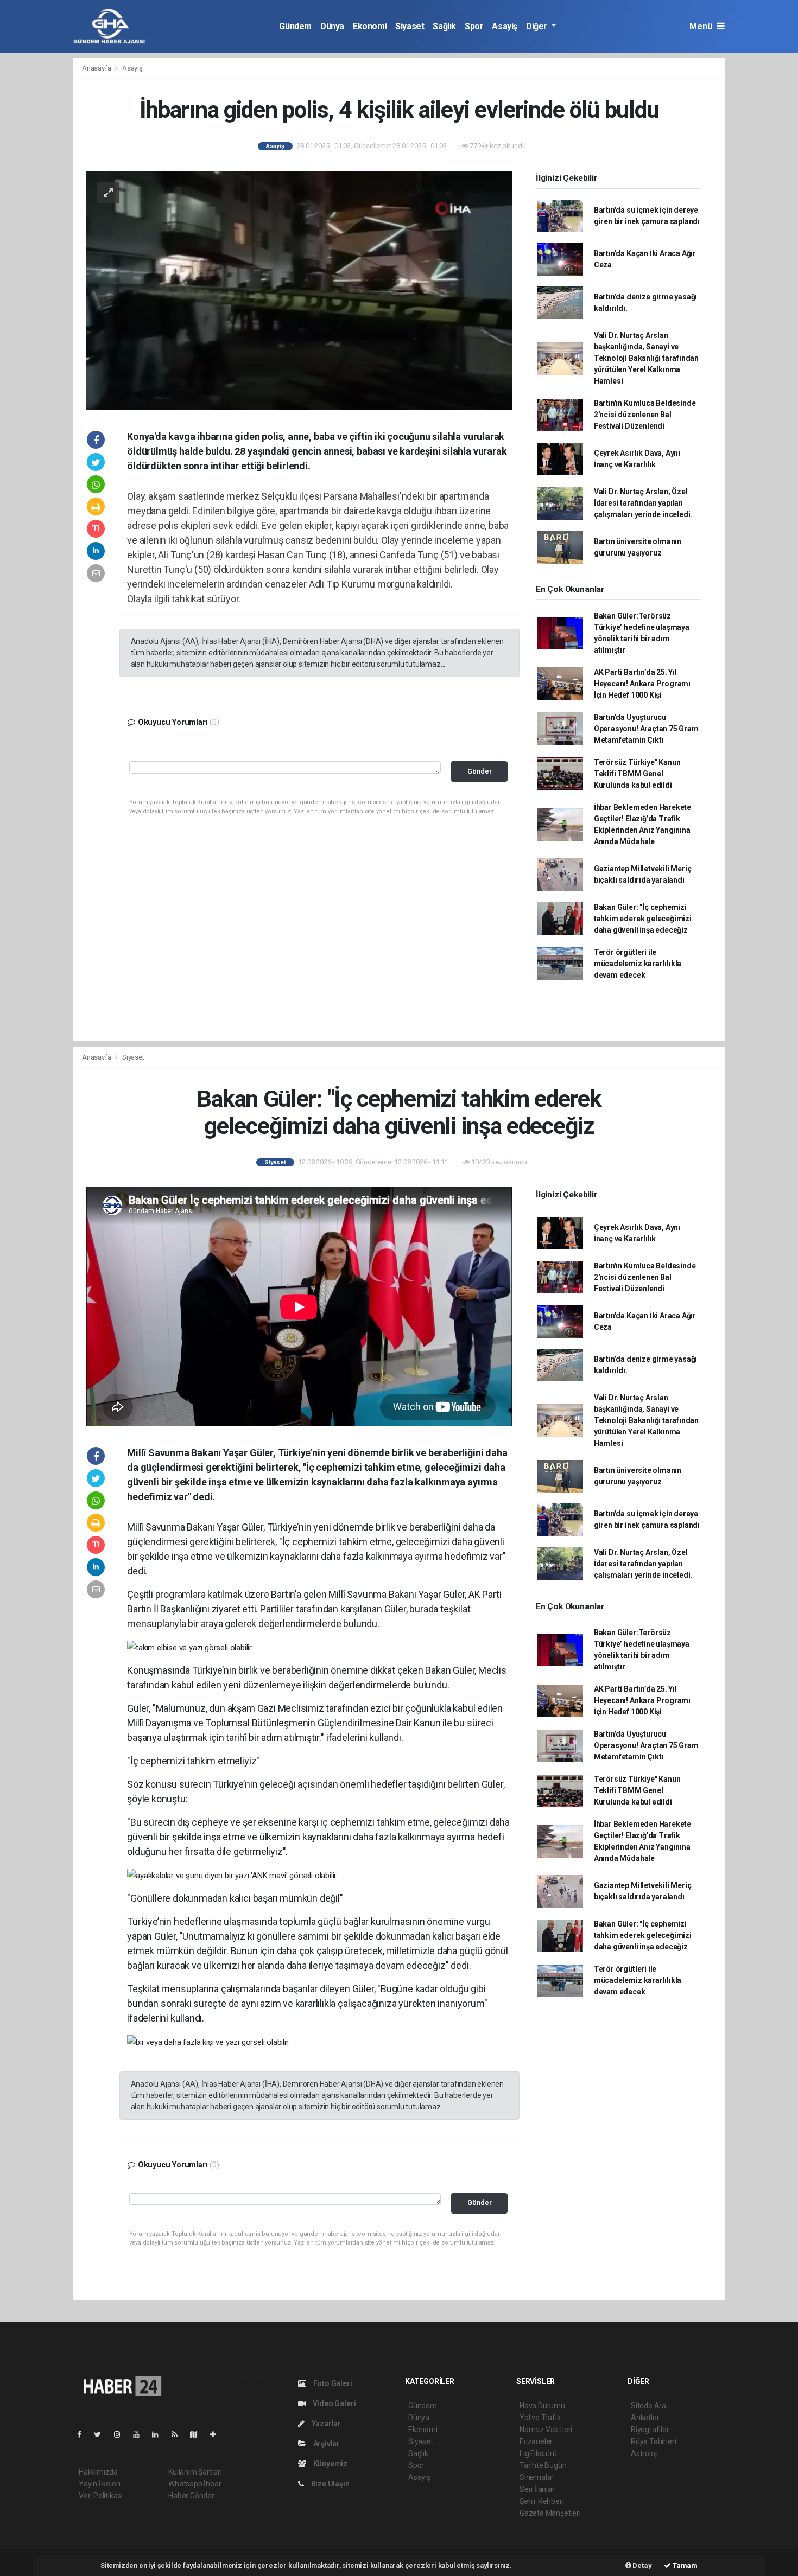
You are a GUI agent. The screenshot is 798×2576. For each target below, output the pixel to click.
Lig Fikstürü (538, 2453)
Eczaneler (536, 2441)
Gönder (480, 771)
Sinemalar (537, 2477)
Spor (474, 26)
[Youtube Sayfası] (141, 2434)
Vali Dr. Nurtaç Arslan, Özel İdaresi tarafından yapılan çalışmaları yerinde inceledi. (643, 503)
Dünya (332, 26)
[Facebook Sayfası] (84, 2434)
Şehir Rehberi (542, 2501)
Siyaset (410, 26)
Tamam (684, 2565)
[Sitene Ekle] (217, 2434)
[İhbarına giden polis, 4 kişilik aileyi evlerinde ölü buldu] (299, 290)
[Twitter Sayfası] (102, 2434)
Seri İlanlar (537, 2489)
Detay (642, 2565)
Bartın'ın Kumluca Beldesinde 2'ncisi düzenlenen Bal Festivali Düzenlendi (645, 415)
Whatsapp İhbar (195, 2484)
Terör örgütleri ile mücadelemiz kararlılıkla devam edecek (638, 964)
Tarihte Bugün (543, 2465)
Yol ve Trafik (540, 2418)
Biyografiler (650, 2430)
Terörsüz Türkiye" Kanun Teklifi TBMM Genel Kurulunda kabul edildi (637, 774)
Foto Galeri (332, 2383)
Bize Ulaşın (330, 2484)
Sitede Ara (648, 2406)
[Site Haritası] (198, 2434)
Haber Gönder (191, 2496)
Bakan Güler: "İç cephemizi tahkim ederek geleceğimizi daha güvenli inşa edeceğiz (643, 919)
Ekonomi (370, 26)
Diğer (538, 26)
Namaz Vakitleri (546, 2430)
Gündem (295, 26)
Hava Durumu (542, 2406)
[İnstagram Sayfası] (122, 2434)
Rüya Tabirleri (653, 2441)
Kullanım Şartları (195, 2472)
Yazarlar (325, 2424)
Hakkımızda (98, 2472)
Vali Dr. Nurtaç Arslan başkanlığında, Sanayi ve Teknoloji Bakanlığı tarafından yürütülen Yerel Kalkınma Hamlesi (646, 358)
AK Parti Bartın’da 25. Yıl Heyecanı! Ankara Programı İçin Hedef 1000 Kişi (642, 684)
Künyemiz (330, 2464)
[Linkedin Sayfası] (160, 2434)
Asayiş (505, 26)
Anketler (645, 2418)
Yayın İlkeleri (99, 2484)
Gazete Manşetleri (550, 2513)
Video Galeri (333, 2403)
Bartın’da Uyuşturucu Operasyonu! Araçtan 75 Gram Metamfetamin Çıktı (646, 729)
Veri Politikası (101, 2496)
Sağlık (444, 26)
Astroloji (644, 2453)
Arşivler (326, 2444)
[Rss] (179, 2434)
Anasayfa (97, 68)
